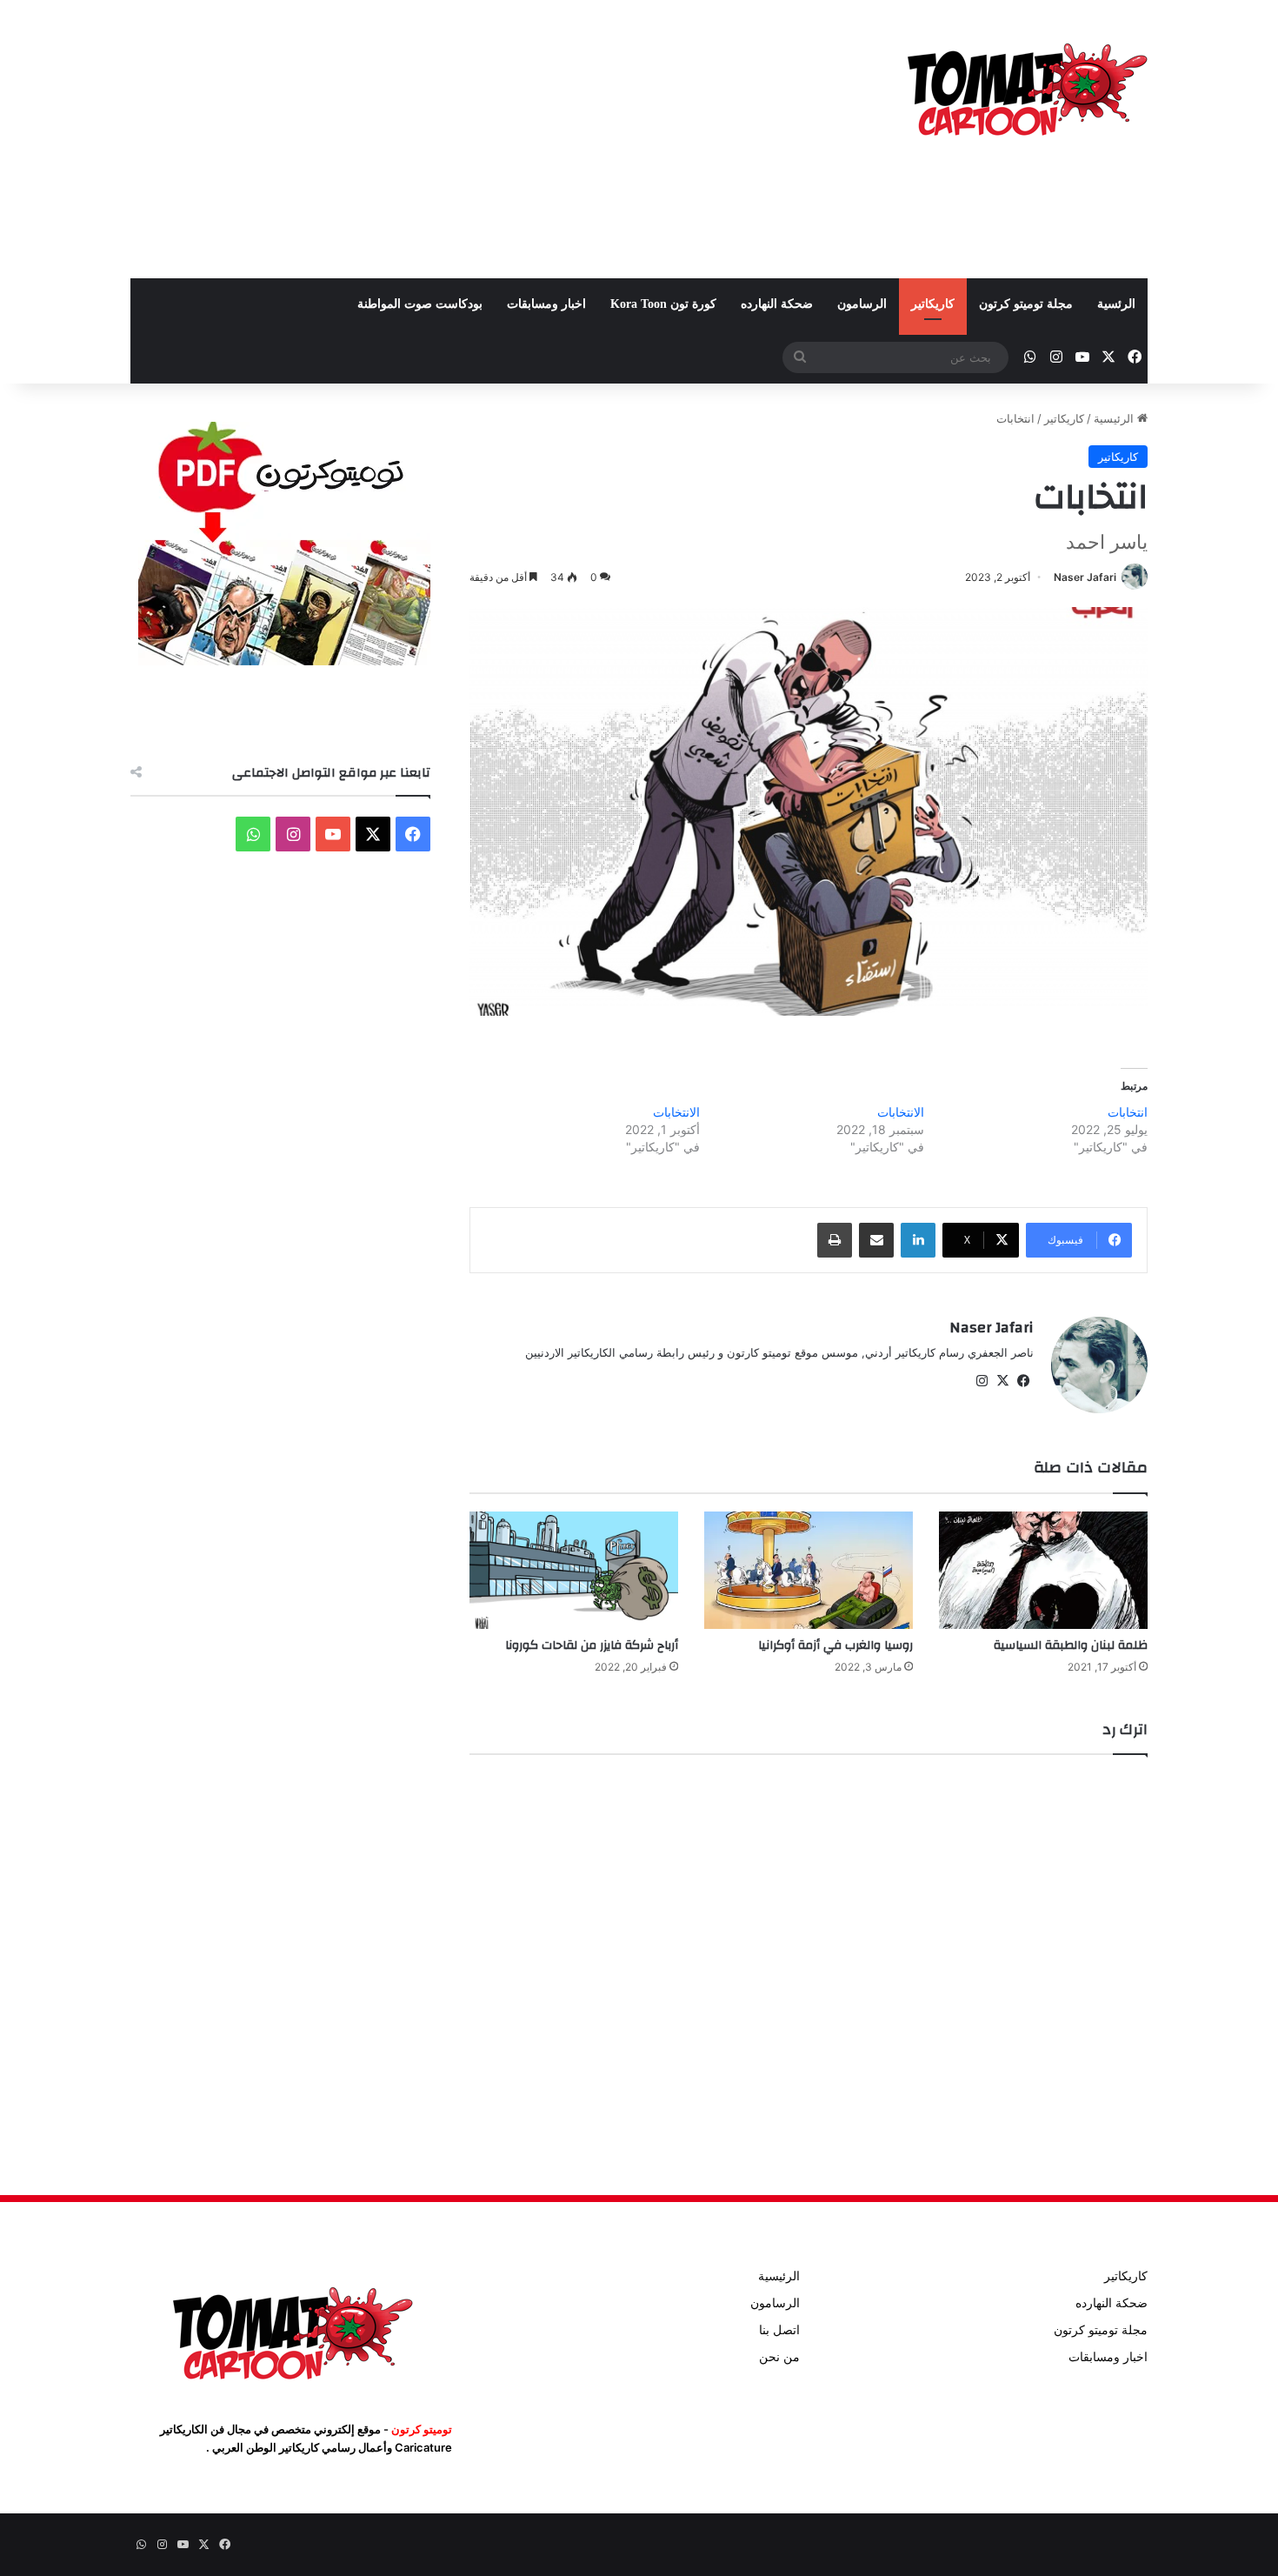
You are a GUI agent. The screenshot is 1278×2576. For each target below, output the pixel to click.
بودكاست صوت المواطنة (420, 304)
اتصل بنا (779, 2330)
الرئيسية (1115, 418)
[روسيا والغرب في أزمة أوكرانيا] (809, 1570)
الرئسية (1116, 304)
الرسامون (862, 304)
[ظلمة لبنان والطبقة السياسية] (1043, 1570)
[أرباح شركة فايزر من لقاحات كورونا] (574, 1570)
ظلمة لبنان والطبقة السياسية (1071, 1645)
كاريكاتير (933, 304)
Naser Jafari (1085, 577)
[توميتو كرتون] (1026, 87)
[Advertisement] (465, 139)
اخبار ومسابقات (546, 304)
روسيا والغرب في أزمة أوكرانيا (835, 1645)
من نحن (779, 2357)
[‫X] (1002, 1381)
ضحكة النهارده (777, 304)
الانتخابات (901, 1112)
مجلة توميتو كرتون (1026, 304)
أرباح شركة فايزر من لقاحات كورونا (592, 1645)
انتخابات (1128, 1112)
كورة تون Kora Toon (663, 304)
